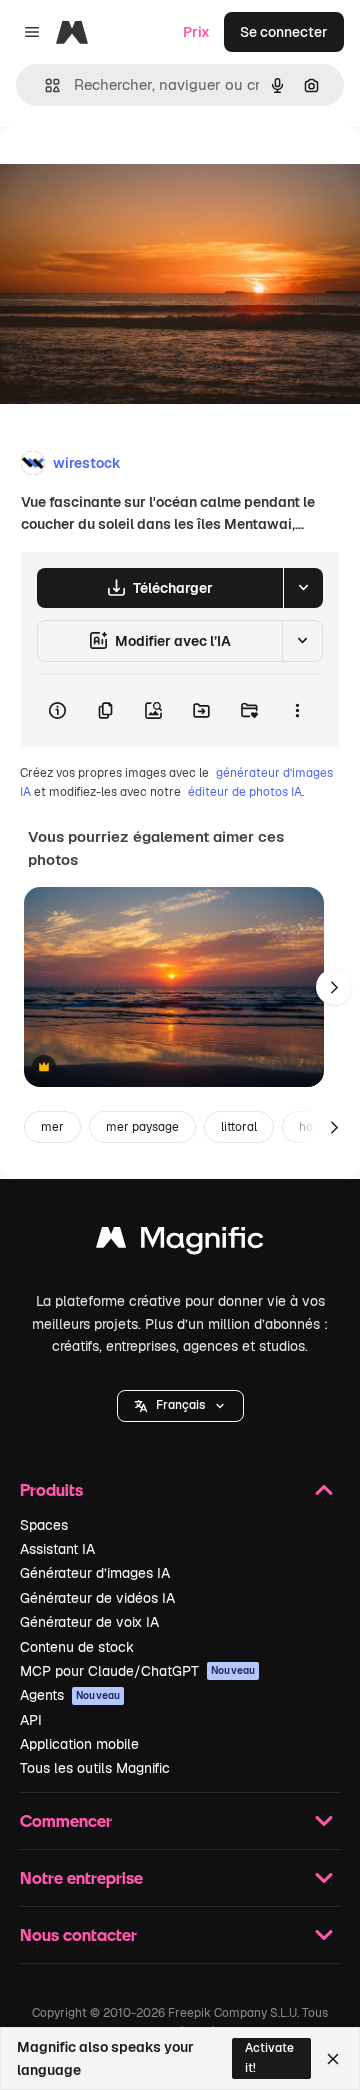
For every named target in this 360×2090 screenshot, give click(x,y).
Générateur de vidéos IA (97, 1598)
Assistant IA (57, 1549)
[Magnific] (180, 1242)
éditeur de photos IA (245, 792)
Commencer (66, 1820)
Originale (132, 171)
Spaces (44, 1525)
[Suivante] (334, 987)
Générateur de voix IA (89, 1622)
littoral (239, 1127)
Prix (196, 32)
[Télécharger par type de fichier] (303, 588)
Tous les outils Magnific (95, 1768)
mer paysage (142, 1127)
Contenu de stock (77, 1647)
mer (52, 1127)
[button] (180, 1406)
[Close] (333, 2059)
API (31, 1720)
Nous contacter (78, 1934)
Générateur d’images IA (95, 1573)
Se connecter (284, 32)
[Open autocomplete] (44, 85)
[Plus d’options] (297, 711)
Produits (51, 1489)
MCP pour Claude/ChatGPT (137, 1671)
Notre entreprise (81, 1877)
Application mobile (79, 1744)
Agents (70, 1695)
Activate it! (269, 2057)
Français (180, 1405)
